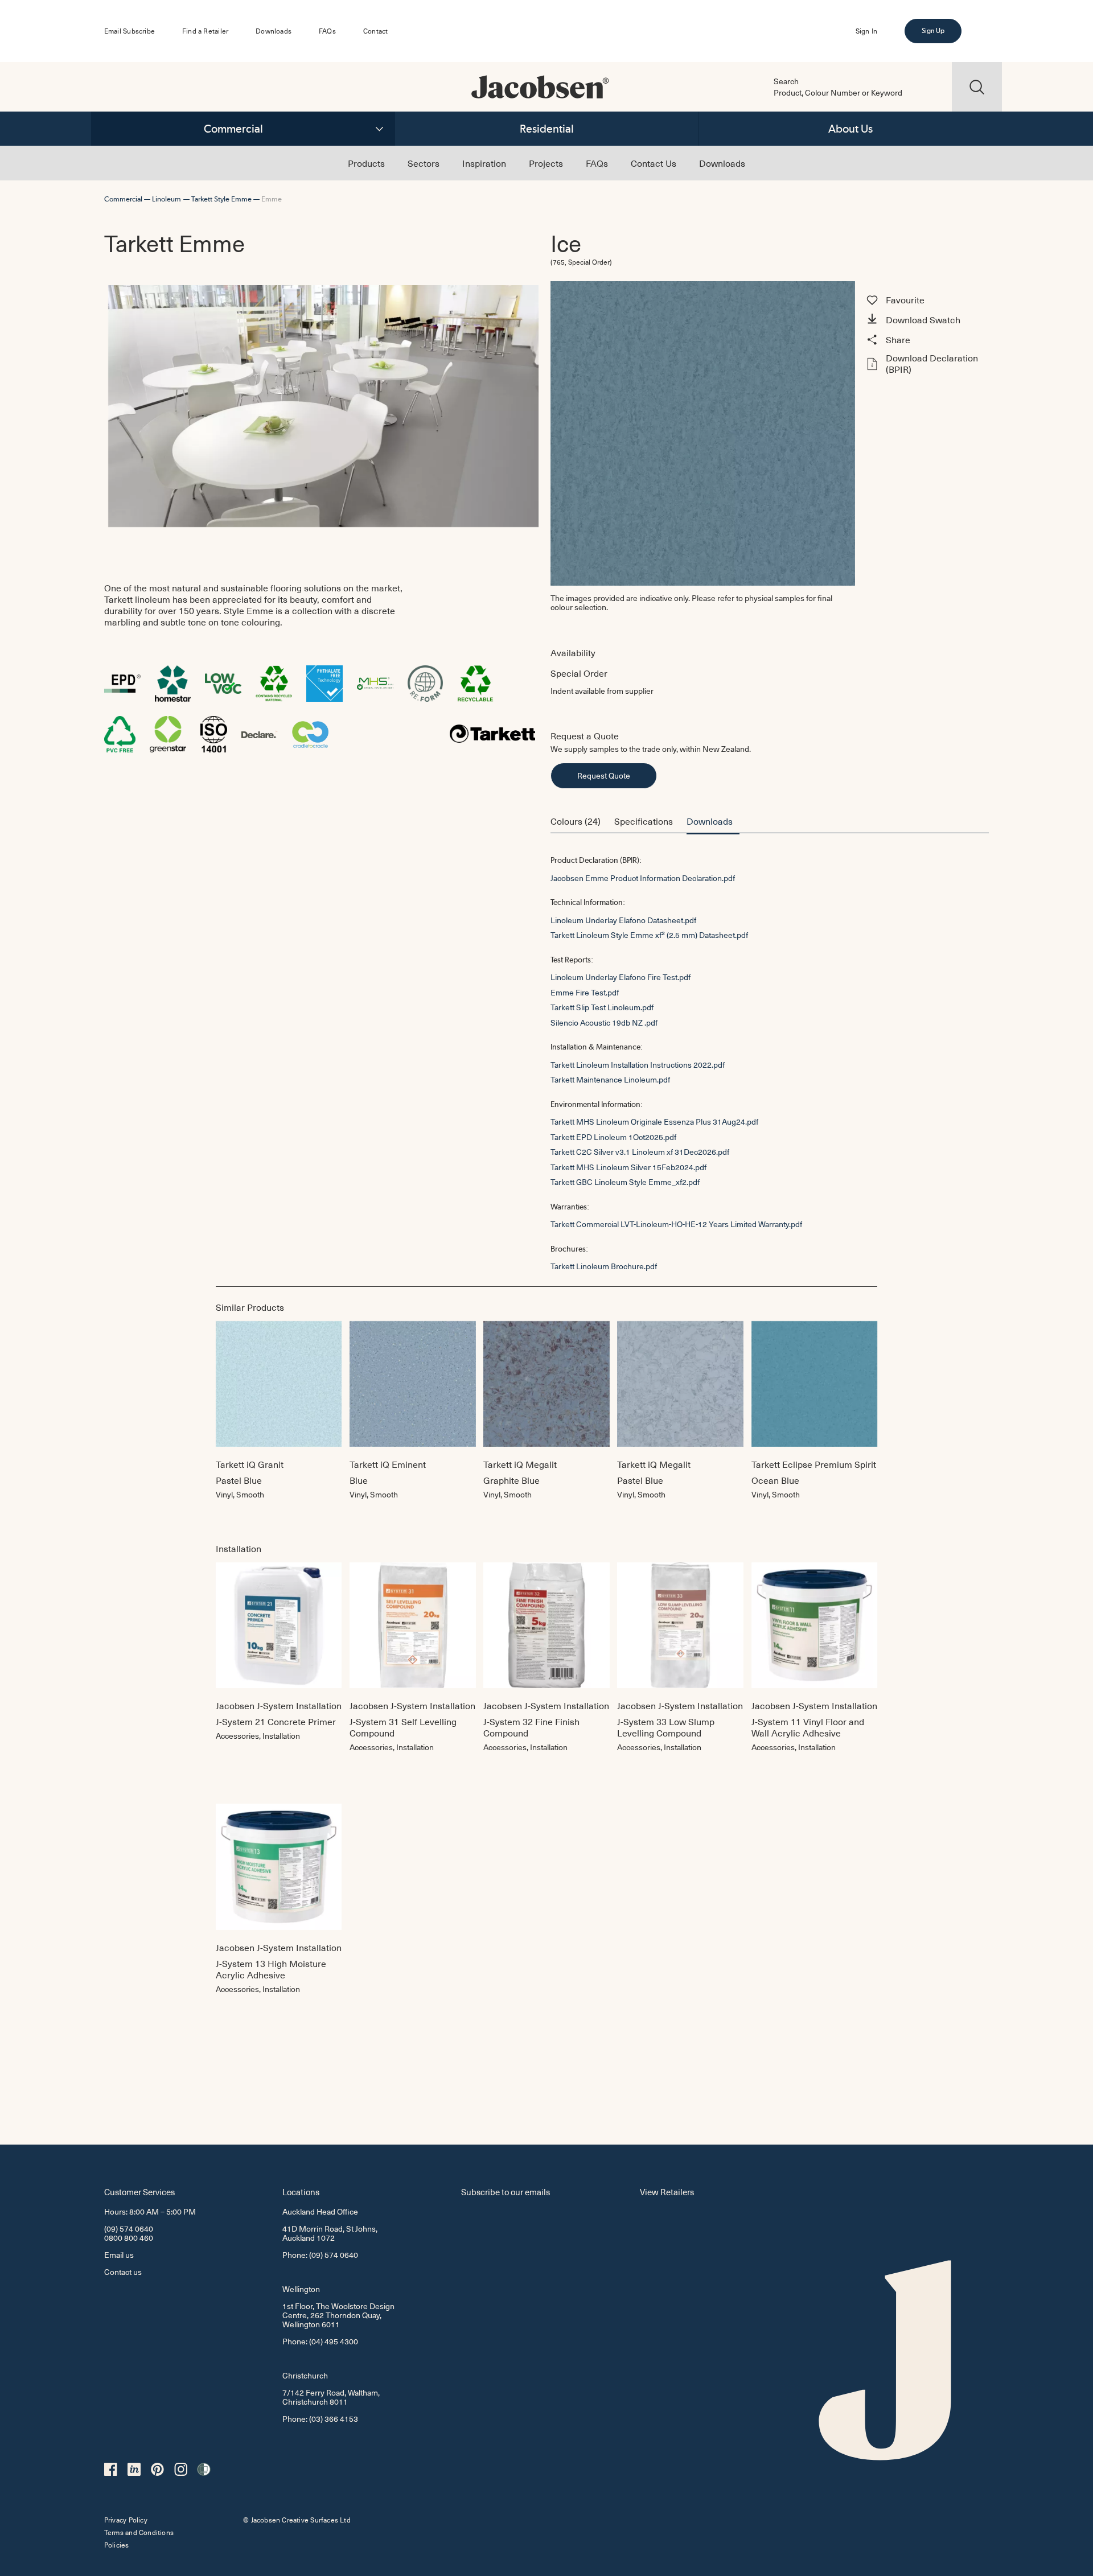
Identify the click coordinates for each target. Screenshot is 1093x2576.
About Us (850, 129)
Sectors (424, 163)
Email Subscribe (130, 31)
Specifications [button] (644, 821)
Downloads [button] (710, 821)
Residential (547, 129)
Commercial (233, 129)
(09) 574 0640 (129, 2229)
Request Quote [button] (604, 775)
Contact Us (654, 163)
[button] (926, 320)
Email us (119, 2255)
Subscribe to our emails (506, 2192)
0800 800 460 (129, 2238)
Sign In (866, 31)
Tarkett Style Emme (221, 199)
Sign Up (933, 31)
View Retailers (667, 2192)
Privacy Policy (126, 2520)
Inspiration (484, 163)
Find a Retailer (205, 31)
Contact (375, 31)
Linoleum (167, 199)
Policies (117, 2545)
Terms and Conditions (139, 2532)
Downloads (274, 31)
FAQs (327, 31)
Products (366, 163)
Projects (546, 163)
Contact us (123, 2272)
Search (786, 81)
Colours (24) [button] (576, 821)
